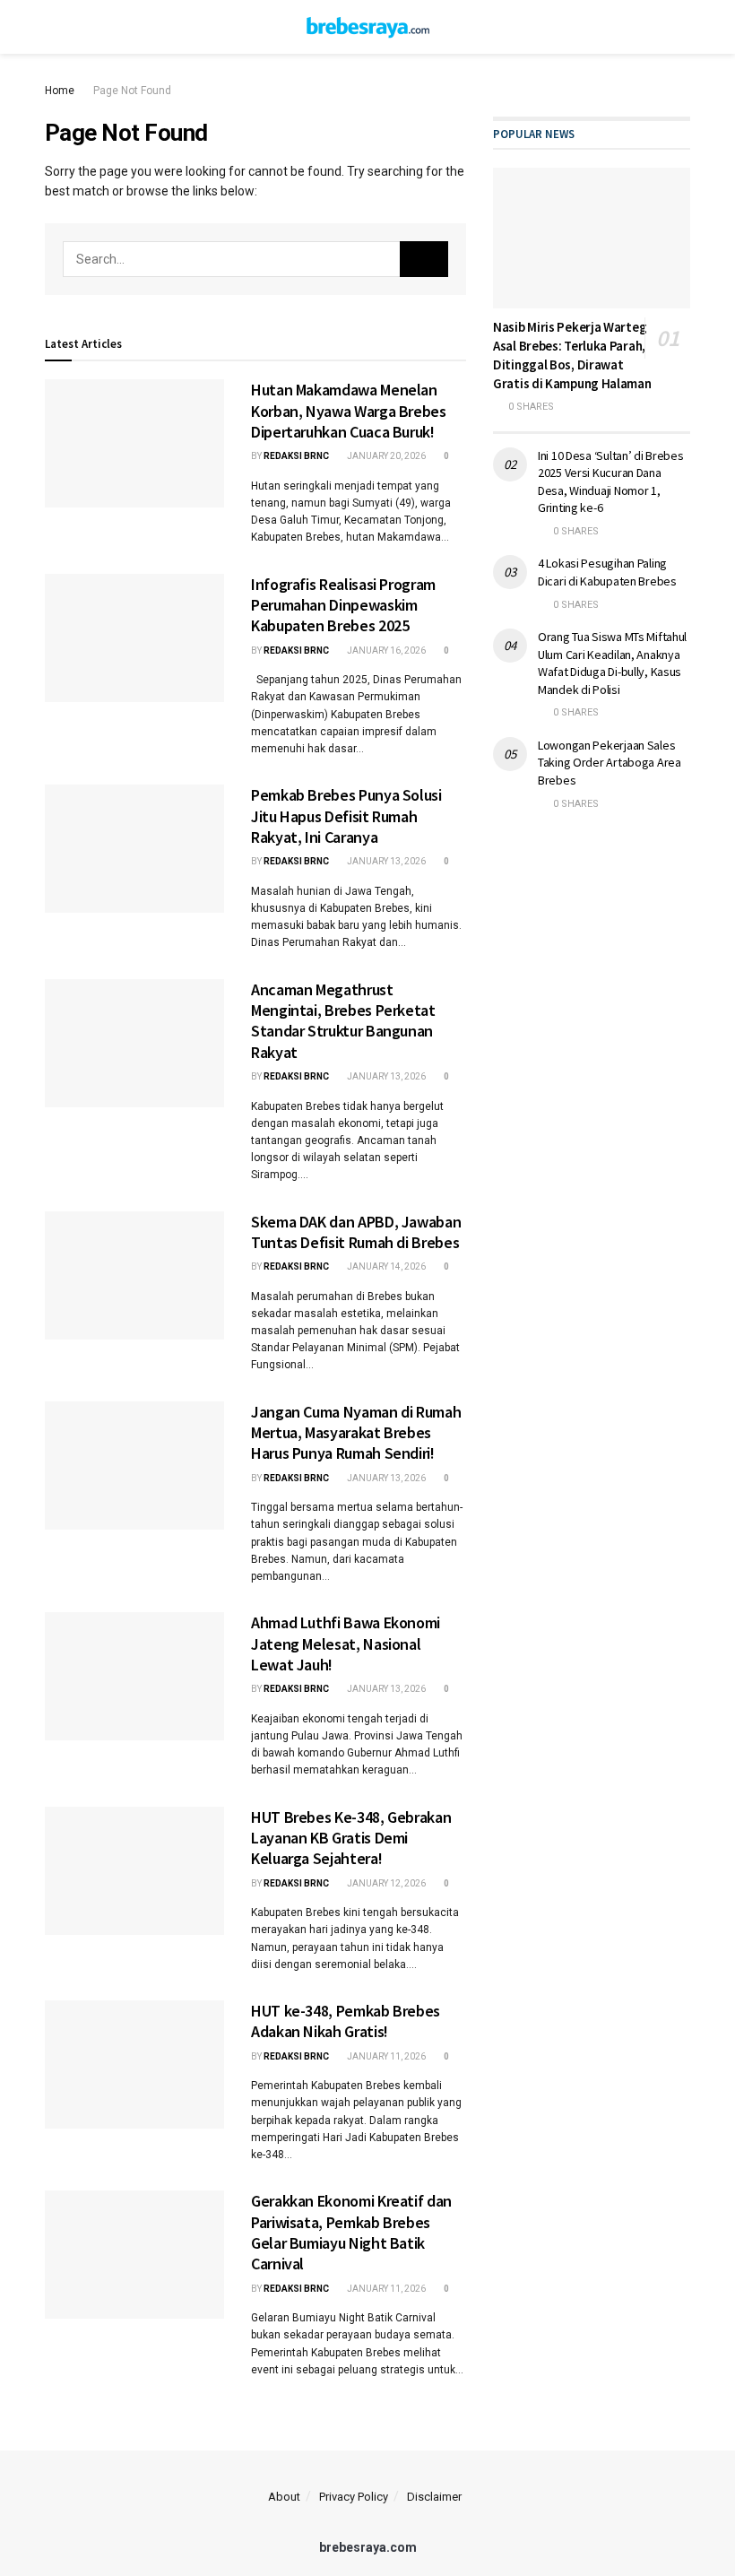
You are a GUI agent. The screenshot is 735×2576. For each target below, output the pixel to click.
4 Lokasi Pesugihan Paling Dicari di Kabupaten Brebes (607, 572)
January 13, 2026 (385, 861)
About (284, 2497)
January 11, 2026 (385, 2056)
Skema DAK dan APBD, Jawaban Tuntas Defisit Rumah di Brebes (356, 1232)
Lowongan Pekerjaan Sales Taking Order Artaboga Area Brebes (610, 763)
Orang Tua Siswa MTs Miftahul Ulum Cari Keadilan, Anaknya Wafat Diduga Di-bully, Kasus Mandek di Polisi (612, 663)
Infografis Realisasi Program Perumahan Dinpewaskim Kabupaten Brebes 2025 (343, 605)
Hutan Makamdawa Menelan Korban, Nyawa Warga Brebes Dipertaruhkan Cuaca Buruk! (349, 411)
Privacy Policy (354, 2497)
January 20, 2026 (385, 456)
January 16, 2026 (385, 651)
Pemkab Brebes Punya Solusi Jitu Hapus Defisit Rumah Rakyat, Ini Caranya (346, 816)
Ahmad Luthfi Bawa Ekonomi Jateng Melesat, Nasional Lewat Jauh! (346, 1644)
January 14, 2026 (385, 1266)
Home (60, 91)
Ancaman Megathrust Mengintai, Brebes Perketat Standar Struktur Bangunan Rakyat (343, 1021)
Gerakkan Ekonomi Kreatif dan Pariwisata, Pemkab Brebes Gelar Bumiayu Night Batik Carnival (351, 2232)
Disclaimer (434, 2497)
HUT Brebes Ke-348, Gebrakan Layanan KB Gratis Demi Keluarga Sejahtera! (351, 1838)
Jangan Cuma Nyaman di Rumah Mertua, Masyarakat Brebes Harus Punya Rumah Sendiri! (356, 1433)
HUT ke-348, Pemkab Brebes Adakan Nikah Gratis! (346, 2021)
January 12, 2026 (385, 1883)
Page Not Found (132, 91)
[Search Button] (424, 259)
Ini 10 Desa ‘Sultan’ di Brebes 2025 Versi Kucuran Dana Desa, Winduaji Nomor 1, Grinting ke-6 (611, 482)
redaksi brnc (296, 456)
